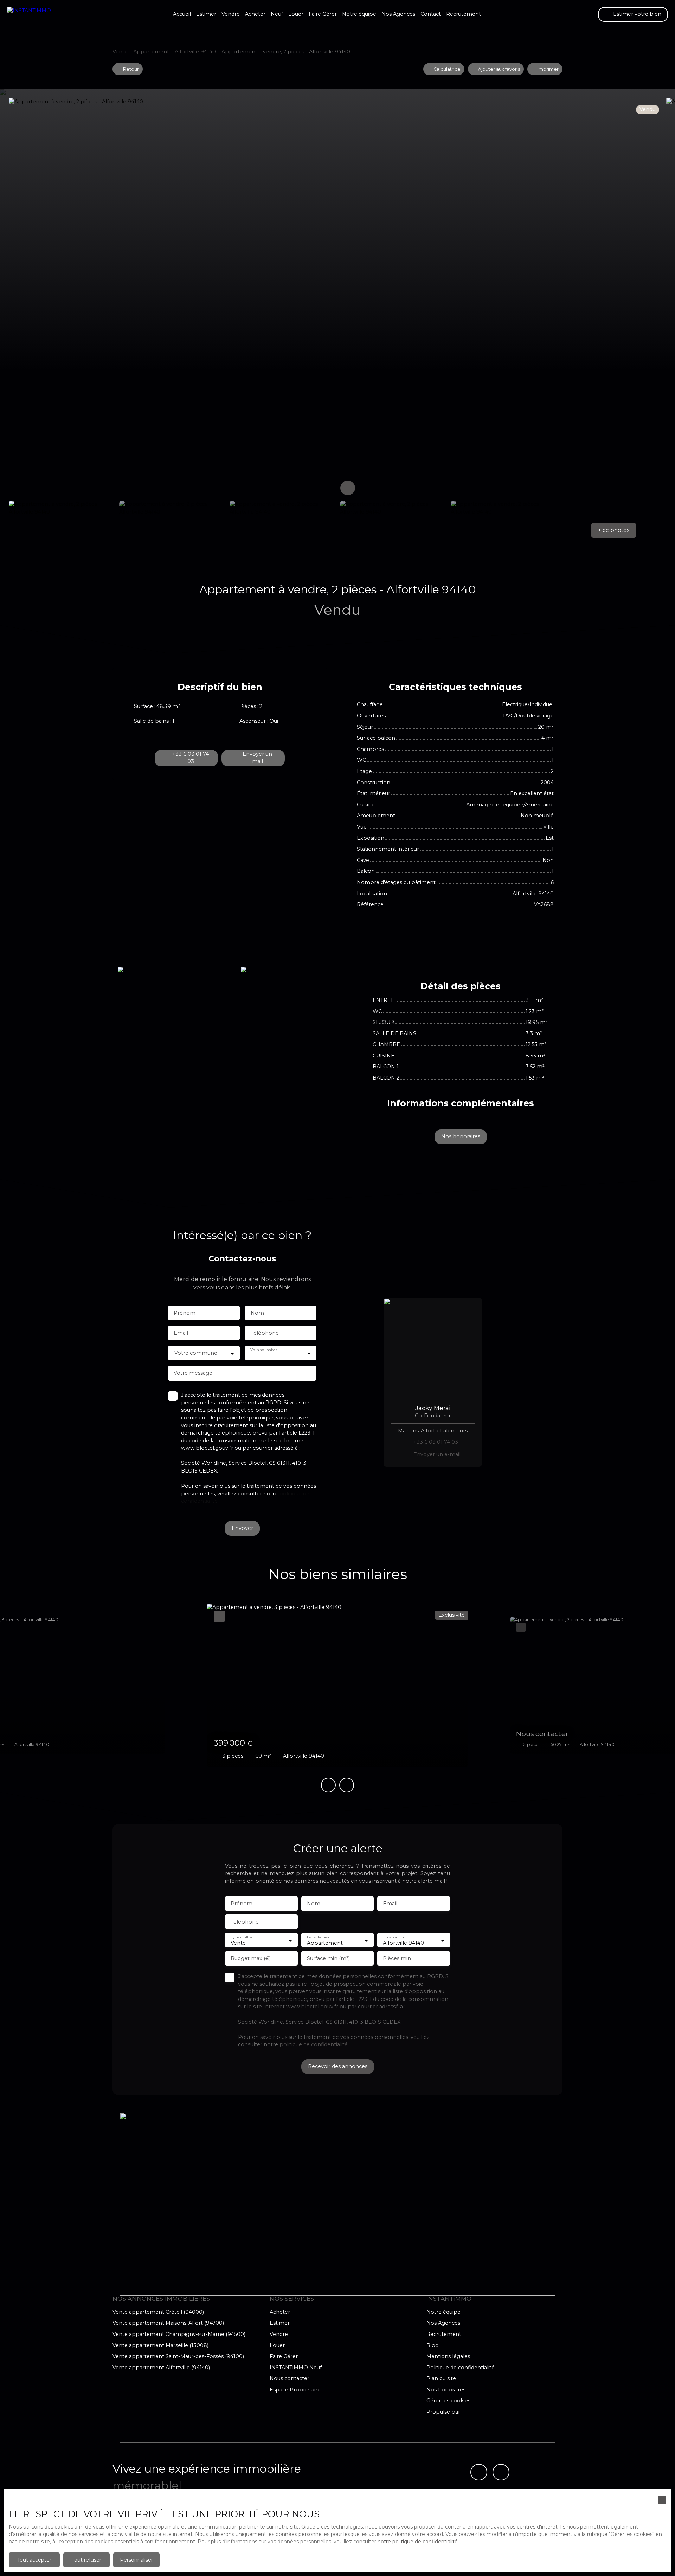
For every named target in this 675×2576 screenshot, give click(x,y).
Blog (433, 2345)
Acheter (255, 14)
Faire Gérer (323, 14)
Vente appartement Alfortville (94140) (161, 2368)
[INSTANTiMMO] (42, 14)
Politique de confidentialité (461, 2368)
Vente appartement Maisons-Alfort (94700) (168, 2323)
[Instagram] (501, 2472)
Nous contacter (290, 2378)
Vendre (231, 14)
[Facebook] (479, 2472)
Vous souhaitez (264, 1350)
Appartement (151, 52)
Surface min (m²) (328, 1958)
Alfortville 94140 (195, 52)
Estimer (206, 14)
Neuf (277, 14)
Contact (431, 14)
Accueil (182, 14)
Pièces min (397, 1958)
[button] (614, 530)
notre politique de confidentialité (418, 2542)
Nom (257, 1313)
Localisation (393, 1937)
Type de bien (318, 1937)
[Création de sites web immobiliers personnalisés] (479, 2412)
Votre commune (196, 1353)
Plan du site (441, 2378)
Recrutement (464, 14)
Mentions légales (448, 2356)
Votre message (193, 1373)
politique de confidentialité (314, 2044)
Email (181, 1333)
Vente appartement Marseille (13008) (160, 2345)
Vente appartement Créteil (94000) (158, 2312)
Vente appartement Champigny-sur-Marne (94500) (179, 2334)
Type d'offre (241, 1937)
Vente (120, 52)
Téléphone (265, 1333)
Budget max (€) (251, 1958)
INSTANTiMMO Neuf (296, 2368)
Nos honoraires (446, 2390)
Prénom (185, 1313)
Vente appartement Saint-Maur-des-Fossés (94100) (178, 2356)
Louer (296, 14)
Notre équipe (359, 14)
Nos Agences (398, 14)
